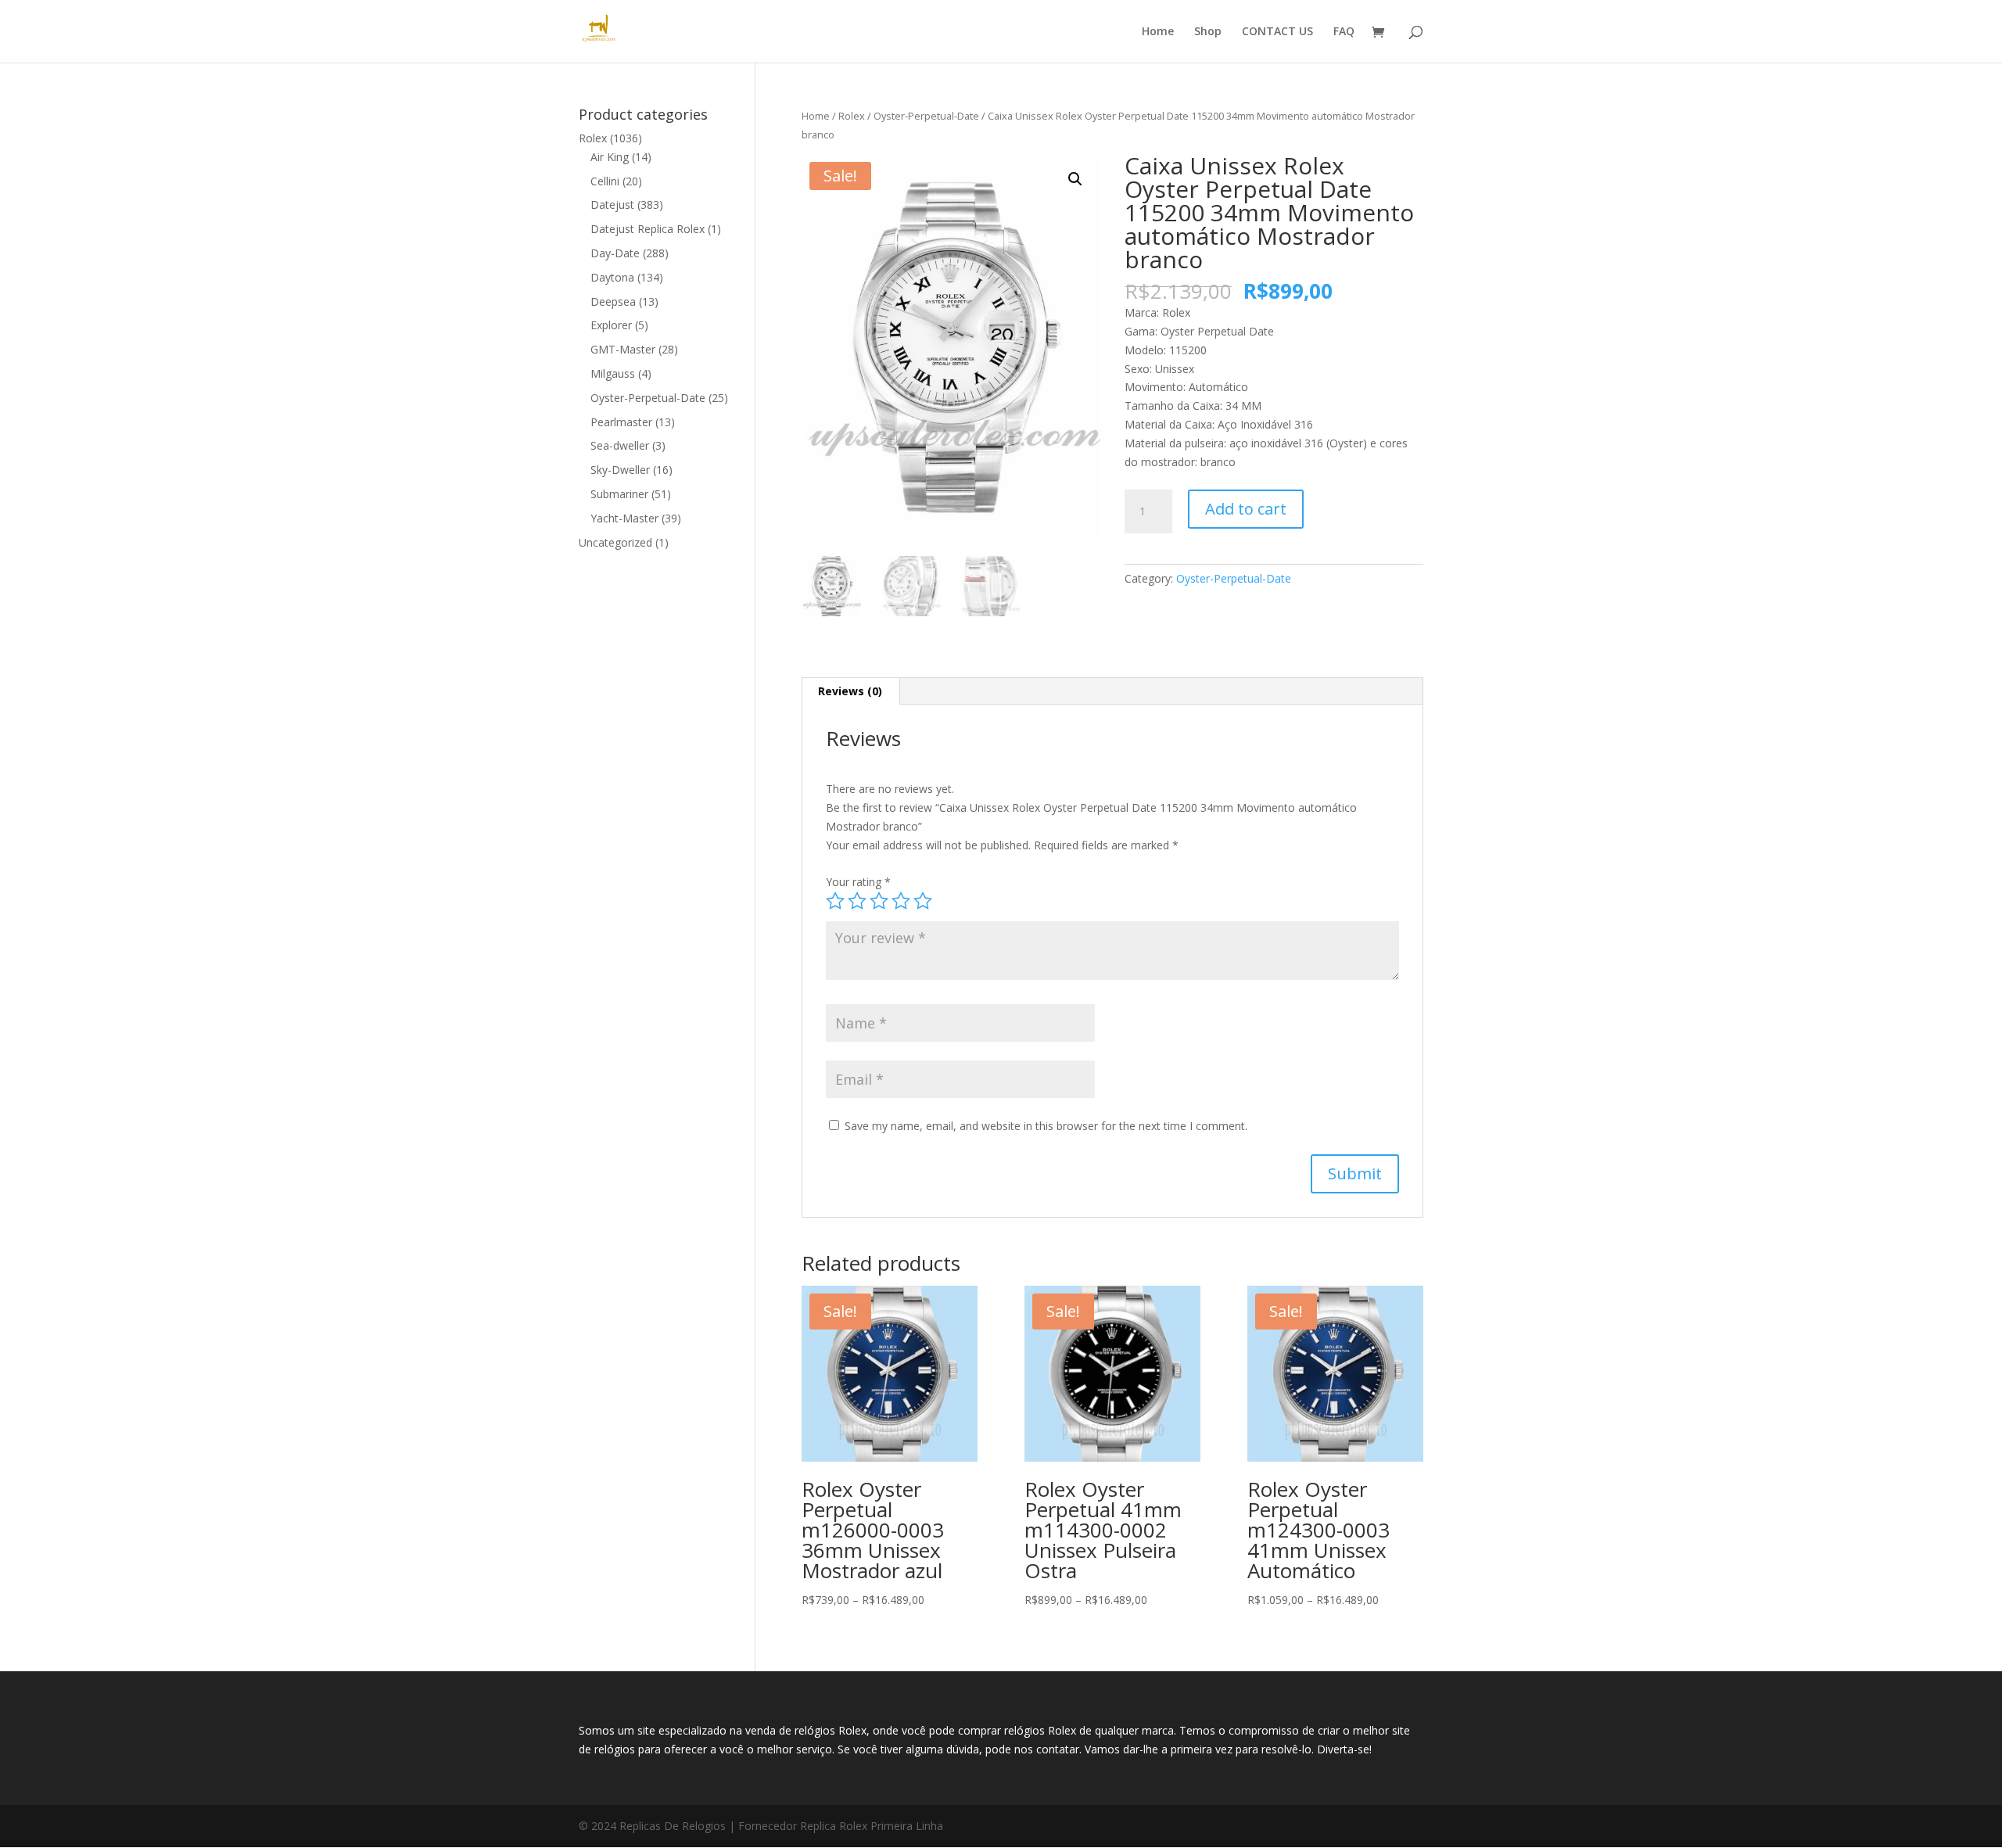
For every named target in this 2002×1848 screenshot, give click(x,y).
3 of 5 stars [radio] (879, 901)
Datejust (612, 205)
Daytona (612, 277)
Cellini (605, 181)
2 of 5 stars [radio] (857, 901)
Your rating (858, 882)
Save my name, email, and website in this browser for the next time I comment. (1046, 1126)
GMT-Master (623, 349)
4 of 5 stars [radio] (901, 901)
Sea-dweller (620, 445)
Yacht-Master (624, 518)
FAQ (1344, 32)
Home (1158, 32)
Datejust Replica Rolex (648, 229)
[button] (1075, 179)
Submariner (619, 494)
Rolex (852, 116)
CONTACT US (1277, 32)
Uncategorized (615, 542)
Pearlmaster (621, 422)
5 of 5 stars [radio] (923, 901)
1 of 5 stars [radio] (835, 901)
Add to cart (1246, 509)
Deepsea (613, 301)
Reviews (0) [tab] (850, 691)
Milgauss (613, 373)
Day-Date (615, 253)
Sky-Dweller (620, 470)
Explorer (611, 325)
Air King (610, 157)
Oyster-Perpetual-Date (926, 116)
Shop (1208, 32)
